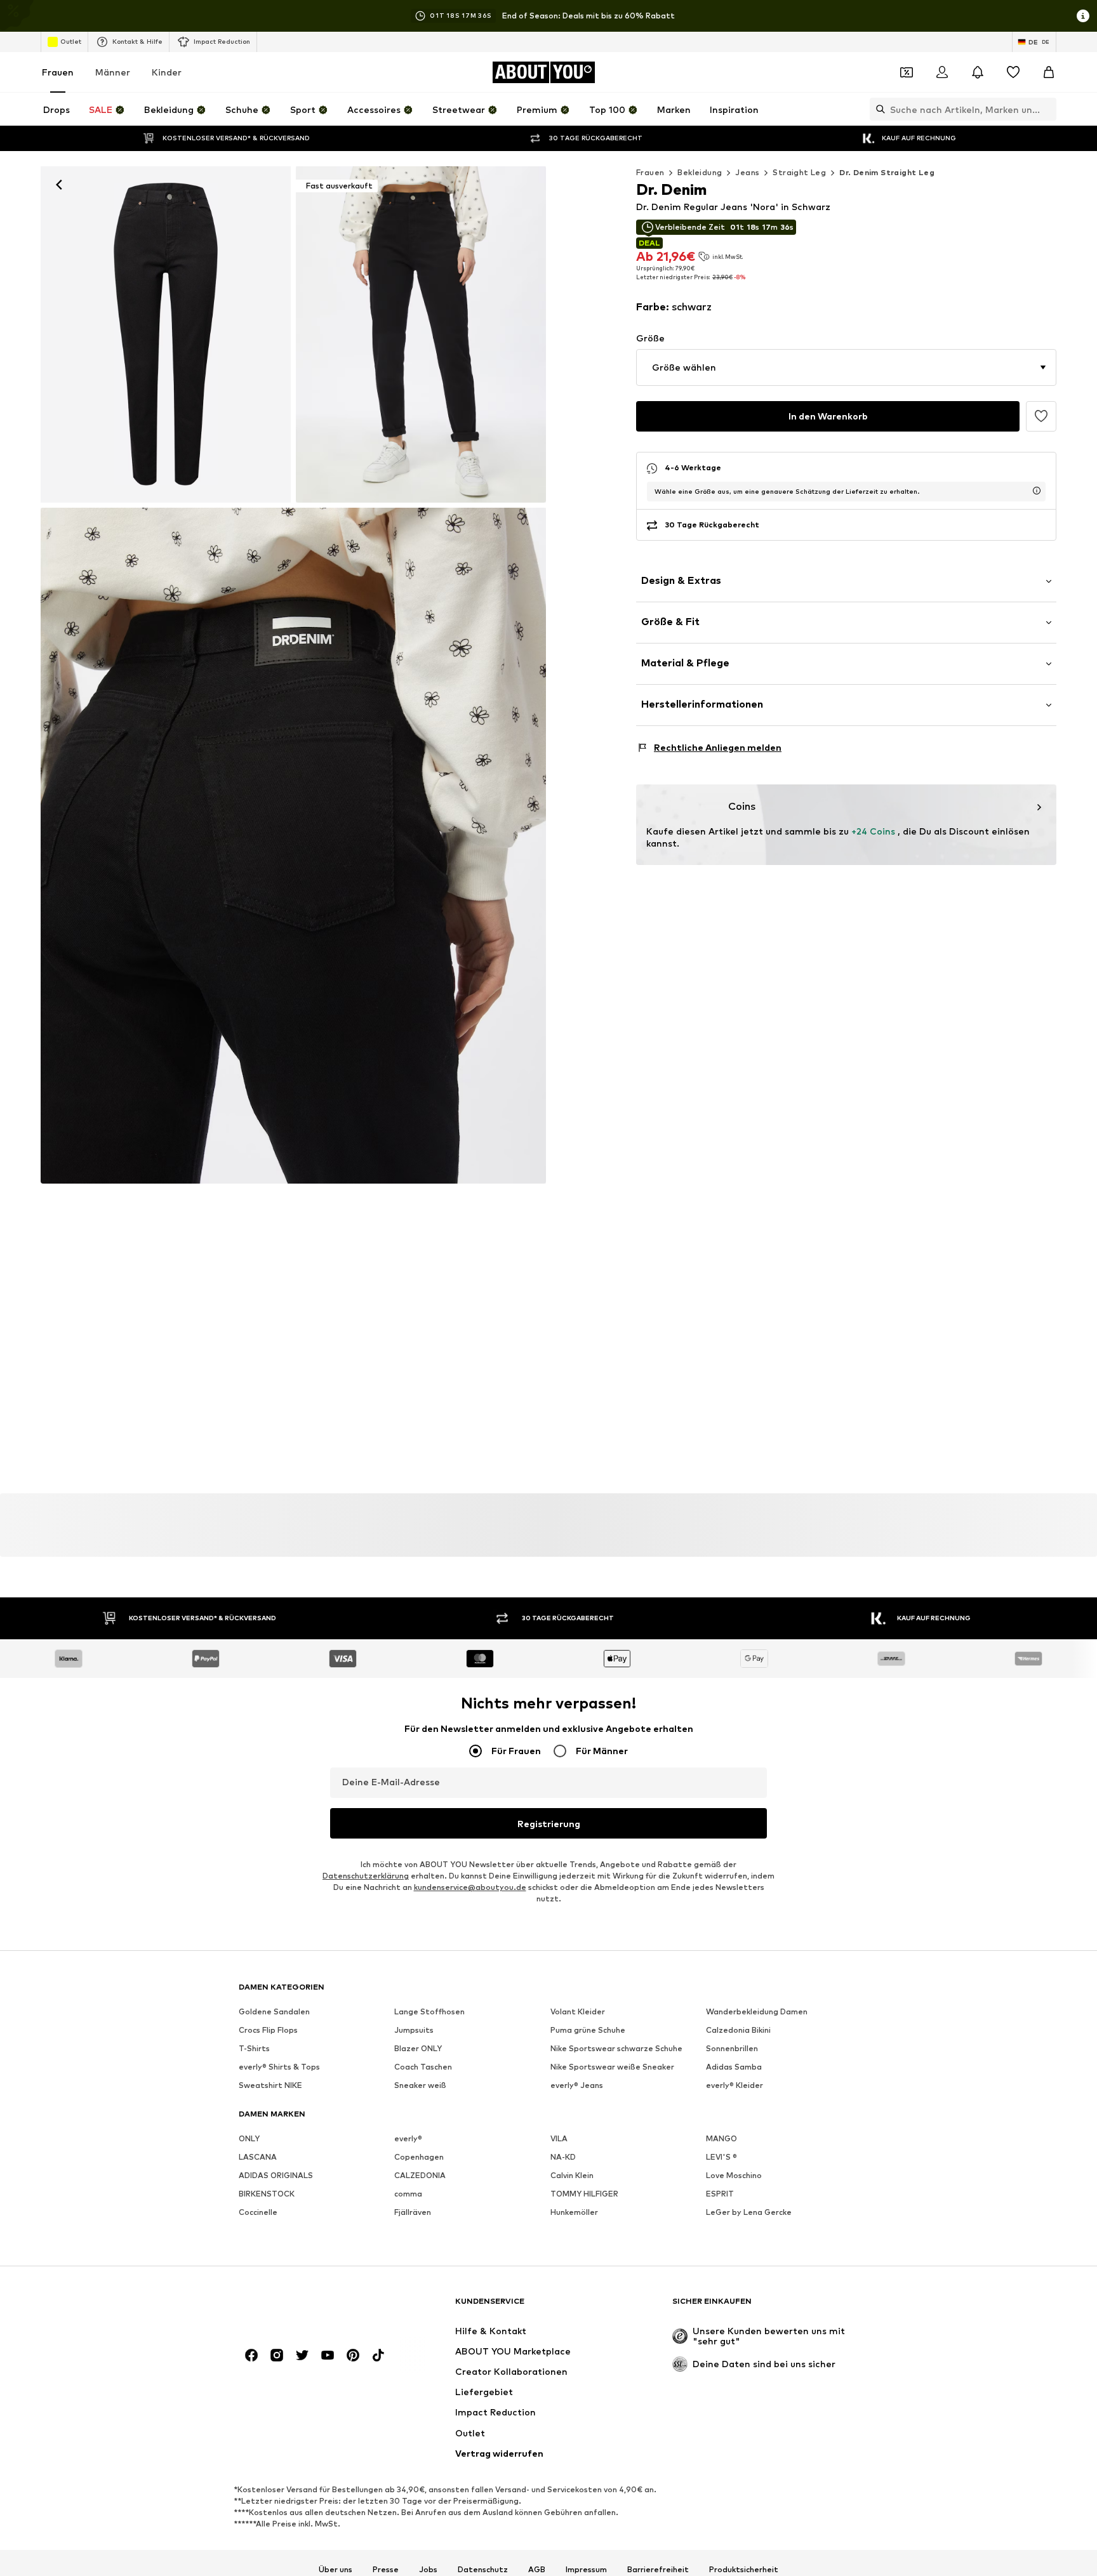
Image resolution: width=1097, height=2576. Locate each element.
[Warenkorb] (1049, 72)
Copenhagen (419, 2157)
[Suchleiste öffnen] (877, 109)
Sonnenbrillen (732, 2048)
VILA (559, 2138)
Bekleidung (700, 172)
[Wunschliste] (1013, 72)
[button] (846, 367)
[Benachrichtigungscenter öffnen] (978, 72)
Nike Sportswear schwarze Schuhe (616, 2048)
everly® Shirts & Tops (279, 2067)
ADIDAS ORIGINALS (276, 2175)
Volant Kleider (578, 2011)
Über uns (336, 2569)
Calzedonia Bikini (738, 2030)
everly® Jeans (577, 2085)
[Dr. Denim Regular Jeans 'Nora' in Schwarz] (293, 846)
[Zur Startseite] (308, 2307)
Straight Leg (799, 172)
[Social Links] (251, 2355)
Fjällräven (413, 2212)
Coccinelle (258, 2212)
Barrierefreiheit (658, 2569)
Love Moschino (734, 2175)
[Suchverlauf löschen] (1047, 109)
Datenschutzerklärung (366, 1876)
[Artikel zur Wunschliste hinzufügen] (1041, 416)
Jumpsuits (414, 2030)
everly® (408, 2138)
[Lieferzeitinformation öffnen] (1037, 491)
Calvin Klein (572, 2175)
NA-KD (563, 2157)
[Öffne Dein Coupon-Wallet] (907, 72)
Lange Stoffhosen (429, 2011)
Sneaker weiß (420, 2085)
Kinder (167, 72)
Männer (113, 72)
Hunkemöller (574, 2212)
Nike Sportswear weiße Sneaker (612, 2067)
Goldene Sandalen (274, 2011)
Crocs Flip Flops (268, 2030)
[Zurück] (59, 185)
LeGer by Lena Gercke (749, 2212)
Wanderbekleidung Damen (757, 2011)
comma (408, 2194)
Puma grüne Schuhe (588, 2030)
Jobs (428, 2569)
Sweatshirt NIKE (270, 2085)
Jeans (747, 172)
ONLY (249, 2138)
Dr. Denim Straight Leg (887, 172)
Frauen (58, 72)
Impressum (586, 2569)
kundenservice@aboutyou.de (470, 1887)
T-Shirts (254, 2048)
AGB (537, 2569)
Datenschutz (483, 2569)
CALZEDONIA (420, 2175)
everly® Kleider (735, 2085)
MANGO (721, 2138)
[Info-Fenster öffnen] (1083, 16)
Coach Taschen (423, 2067)
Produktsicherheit (744, 2569)
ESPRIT (720, 2194)
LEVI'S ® (721, 2157)
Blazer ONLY (418, 2048)
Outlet (71, 41)
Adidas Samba (734, 2067)
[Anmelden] (942, 72)
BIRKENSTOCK (267, 2194)
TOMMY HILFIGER (584, 2194)
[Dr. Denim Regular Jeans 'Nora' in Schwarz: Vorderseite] (166, 334)
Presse (386, 2569)
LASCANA (258, 2157)
